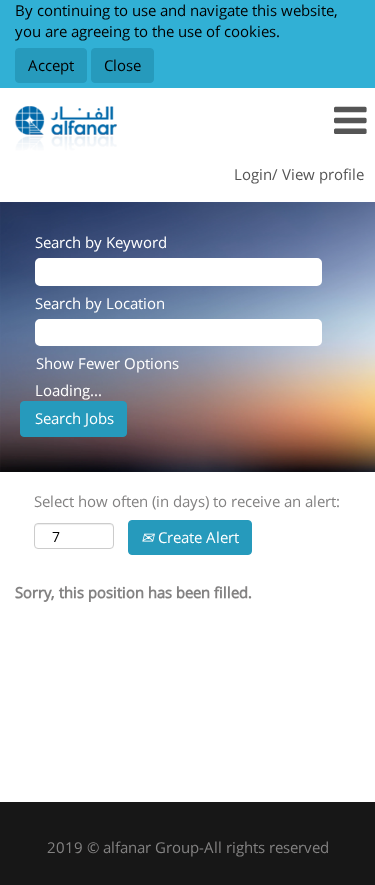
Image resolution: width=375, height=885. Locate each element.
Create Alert (196, 537)
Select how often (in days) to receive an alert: (187, 501)
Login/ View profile (299, 174)
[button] (312, 120)
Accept (51, 65)
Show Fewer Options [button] (107, 363)
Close (122, 65)
